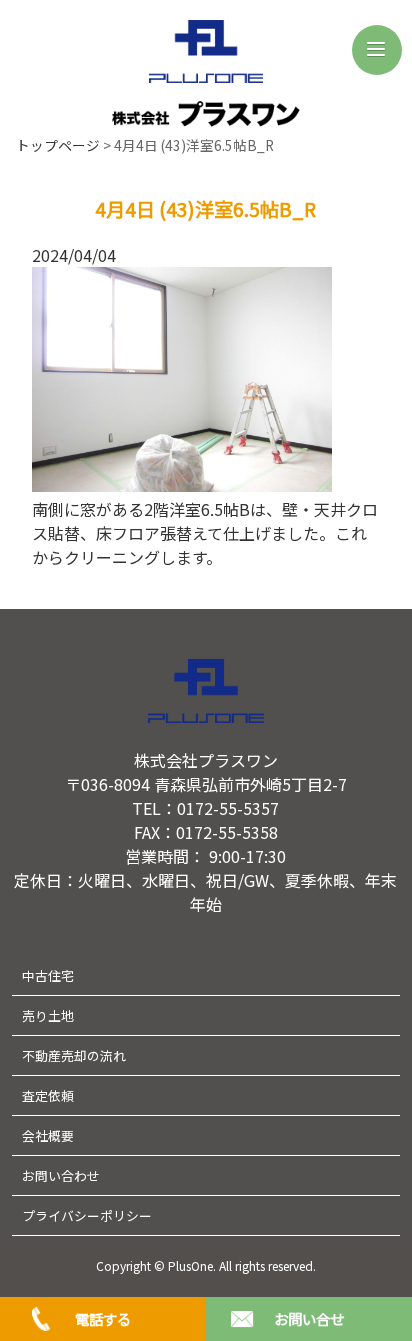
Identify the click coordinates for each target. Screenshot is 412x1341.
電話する (103, 1318)
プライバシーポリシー (87, 1215)
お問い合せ (309, 1318)
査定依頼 (48, 1095)
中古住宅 (48, 975)
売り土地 (48, 1015)
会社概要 (48, 1135)
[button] (377, 50)
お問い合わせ (61, 1175)
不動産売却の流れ (74, 1055)
